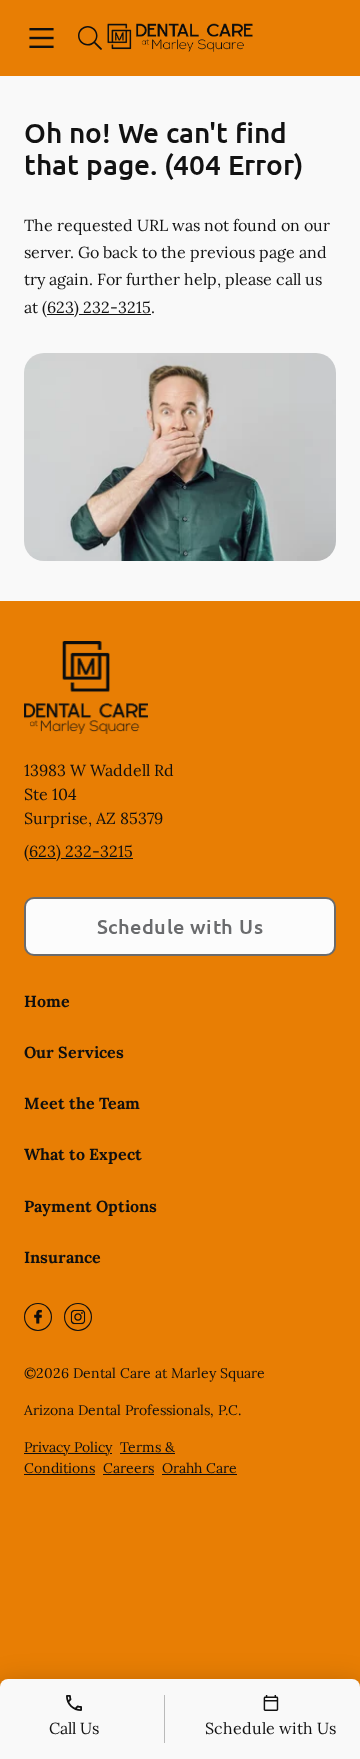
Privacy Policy (68, 1447)
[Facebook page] (38, 1317)
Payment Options (90, 1206)
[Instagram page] (78, 1317)
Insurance (62, 1257)
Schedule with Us (180, 926)
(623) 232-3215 (96, 307)
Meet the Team (82, 1103)
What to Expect (83, 1154)
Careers (128, 1468)
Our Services (74, 1052)
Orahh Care (199, 1468)
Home (47, 1001)
